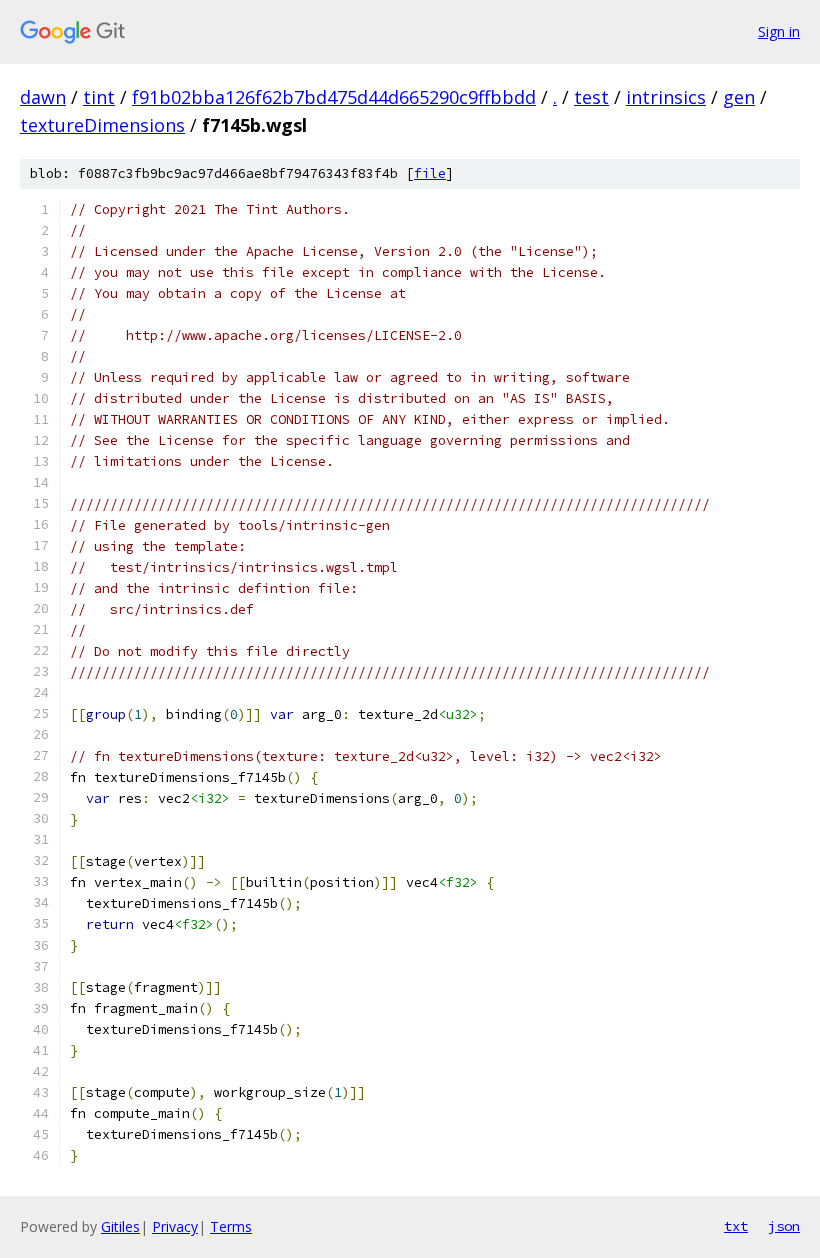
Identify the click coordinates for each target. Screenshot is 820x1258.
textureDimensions (102, 125)
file (430, 173)
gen (739, 97)
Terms (231, 1226)
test (591, 97)
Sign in (779, 31)
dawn (43, 97)
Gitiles (120, 1226)
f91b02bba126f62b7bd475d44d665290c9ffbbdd (334, 97)
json (784, 1226)
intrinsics (666, 97)
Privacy (175, 1226)
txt (736, 1226)
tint (99, 97)
